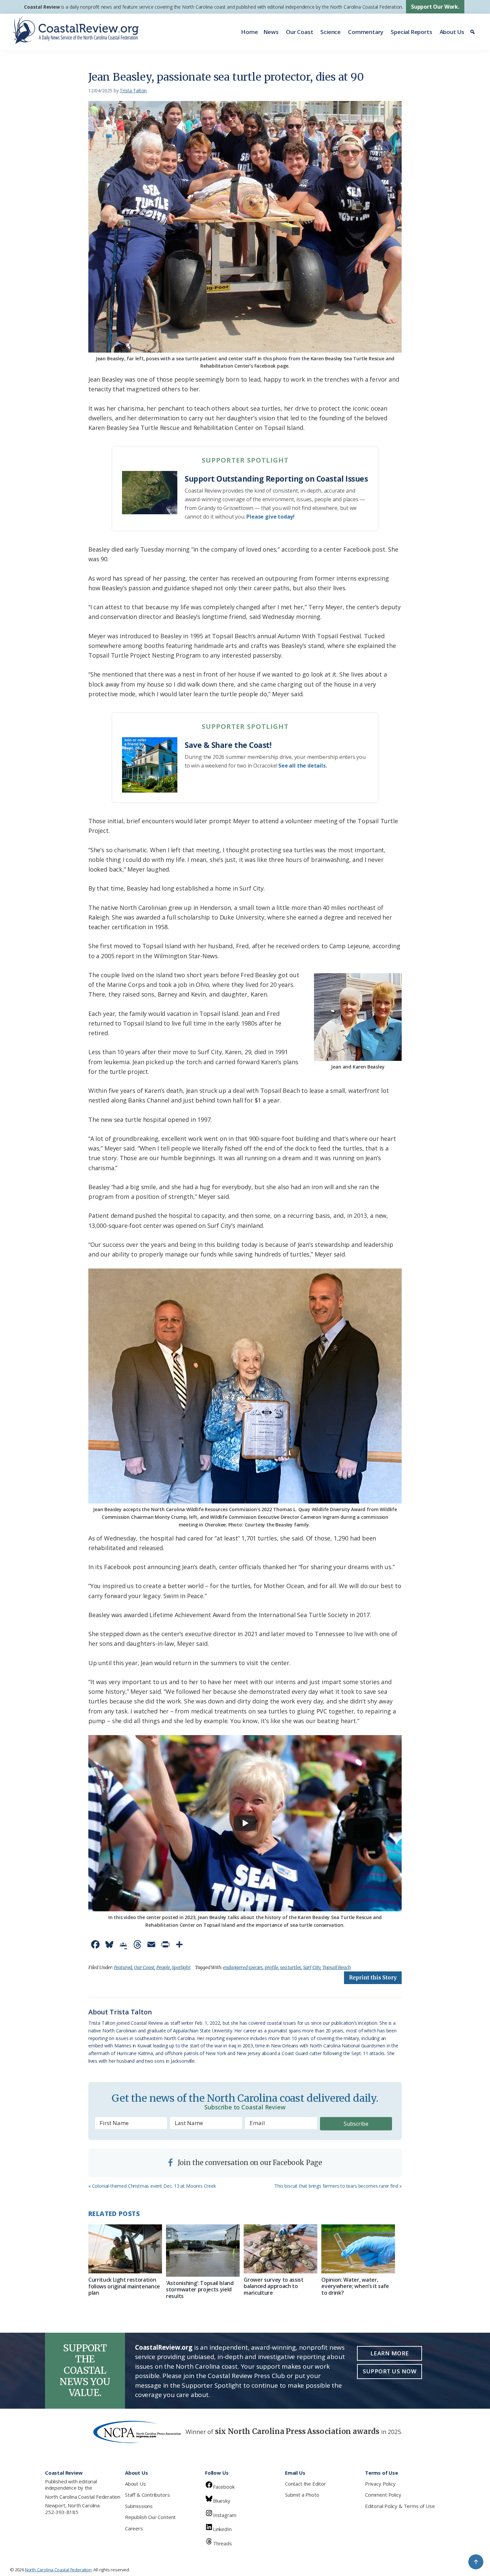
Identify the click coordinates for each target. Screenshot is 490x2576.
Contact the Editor (305, 2484)
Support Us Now (389, 2371)
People (163, 1967)
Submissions (139, 2506)
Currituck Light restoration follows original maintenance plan (124, 2286)
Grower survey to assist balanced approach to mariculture (274, 2286)
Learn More (390, 2353)
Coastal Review (42, 7)
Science (330, 32)
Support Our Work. (435, 7)
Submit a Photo (302, 2495)
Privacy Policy (380, 2484)
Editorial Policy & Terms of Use (400, 2506)
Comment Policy (383, 2495)
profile (271, 1967)
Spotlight (181, 1967)
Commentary (366, 32)
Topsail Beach (337, 1967)
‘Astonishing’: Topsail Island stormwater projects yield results (200, 2289)
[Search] (473, 32)
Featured (123, 1967)
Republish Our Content (150, 2517)
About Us (452, 32)
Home (249, 32)
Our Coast (299, 32)
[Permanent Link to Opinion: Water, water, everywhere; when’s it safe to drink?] (358, 2249)
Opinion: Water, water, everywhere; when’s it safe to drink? (355, 2286)
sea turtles (290, 1967)
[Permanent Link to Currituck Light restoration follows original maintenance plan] (125, 2249)
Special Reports (411, 32)
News (271, 32)
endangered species (243, 1967)
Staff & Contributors (147, 2495)
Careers (134, 2528)
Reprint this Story (373, 1978)
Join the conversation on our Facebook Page (249, 2163)
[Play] (245, 1823)
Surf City (312, 1967)
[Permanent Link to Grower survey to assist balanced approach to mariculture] (280, 2249)
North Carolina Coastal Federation (83, 2497)
